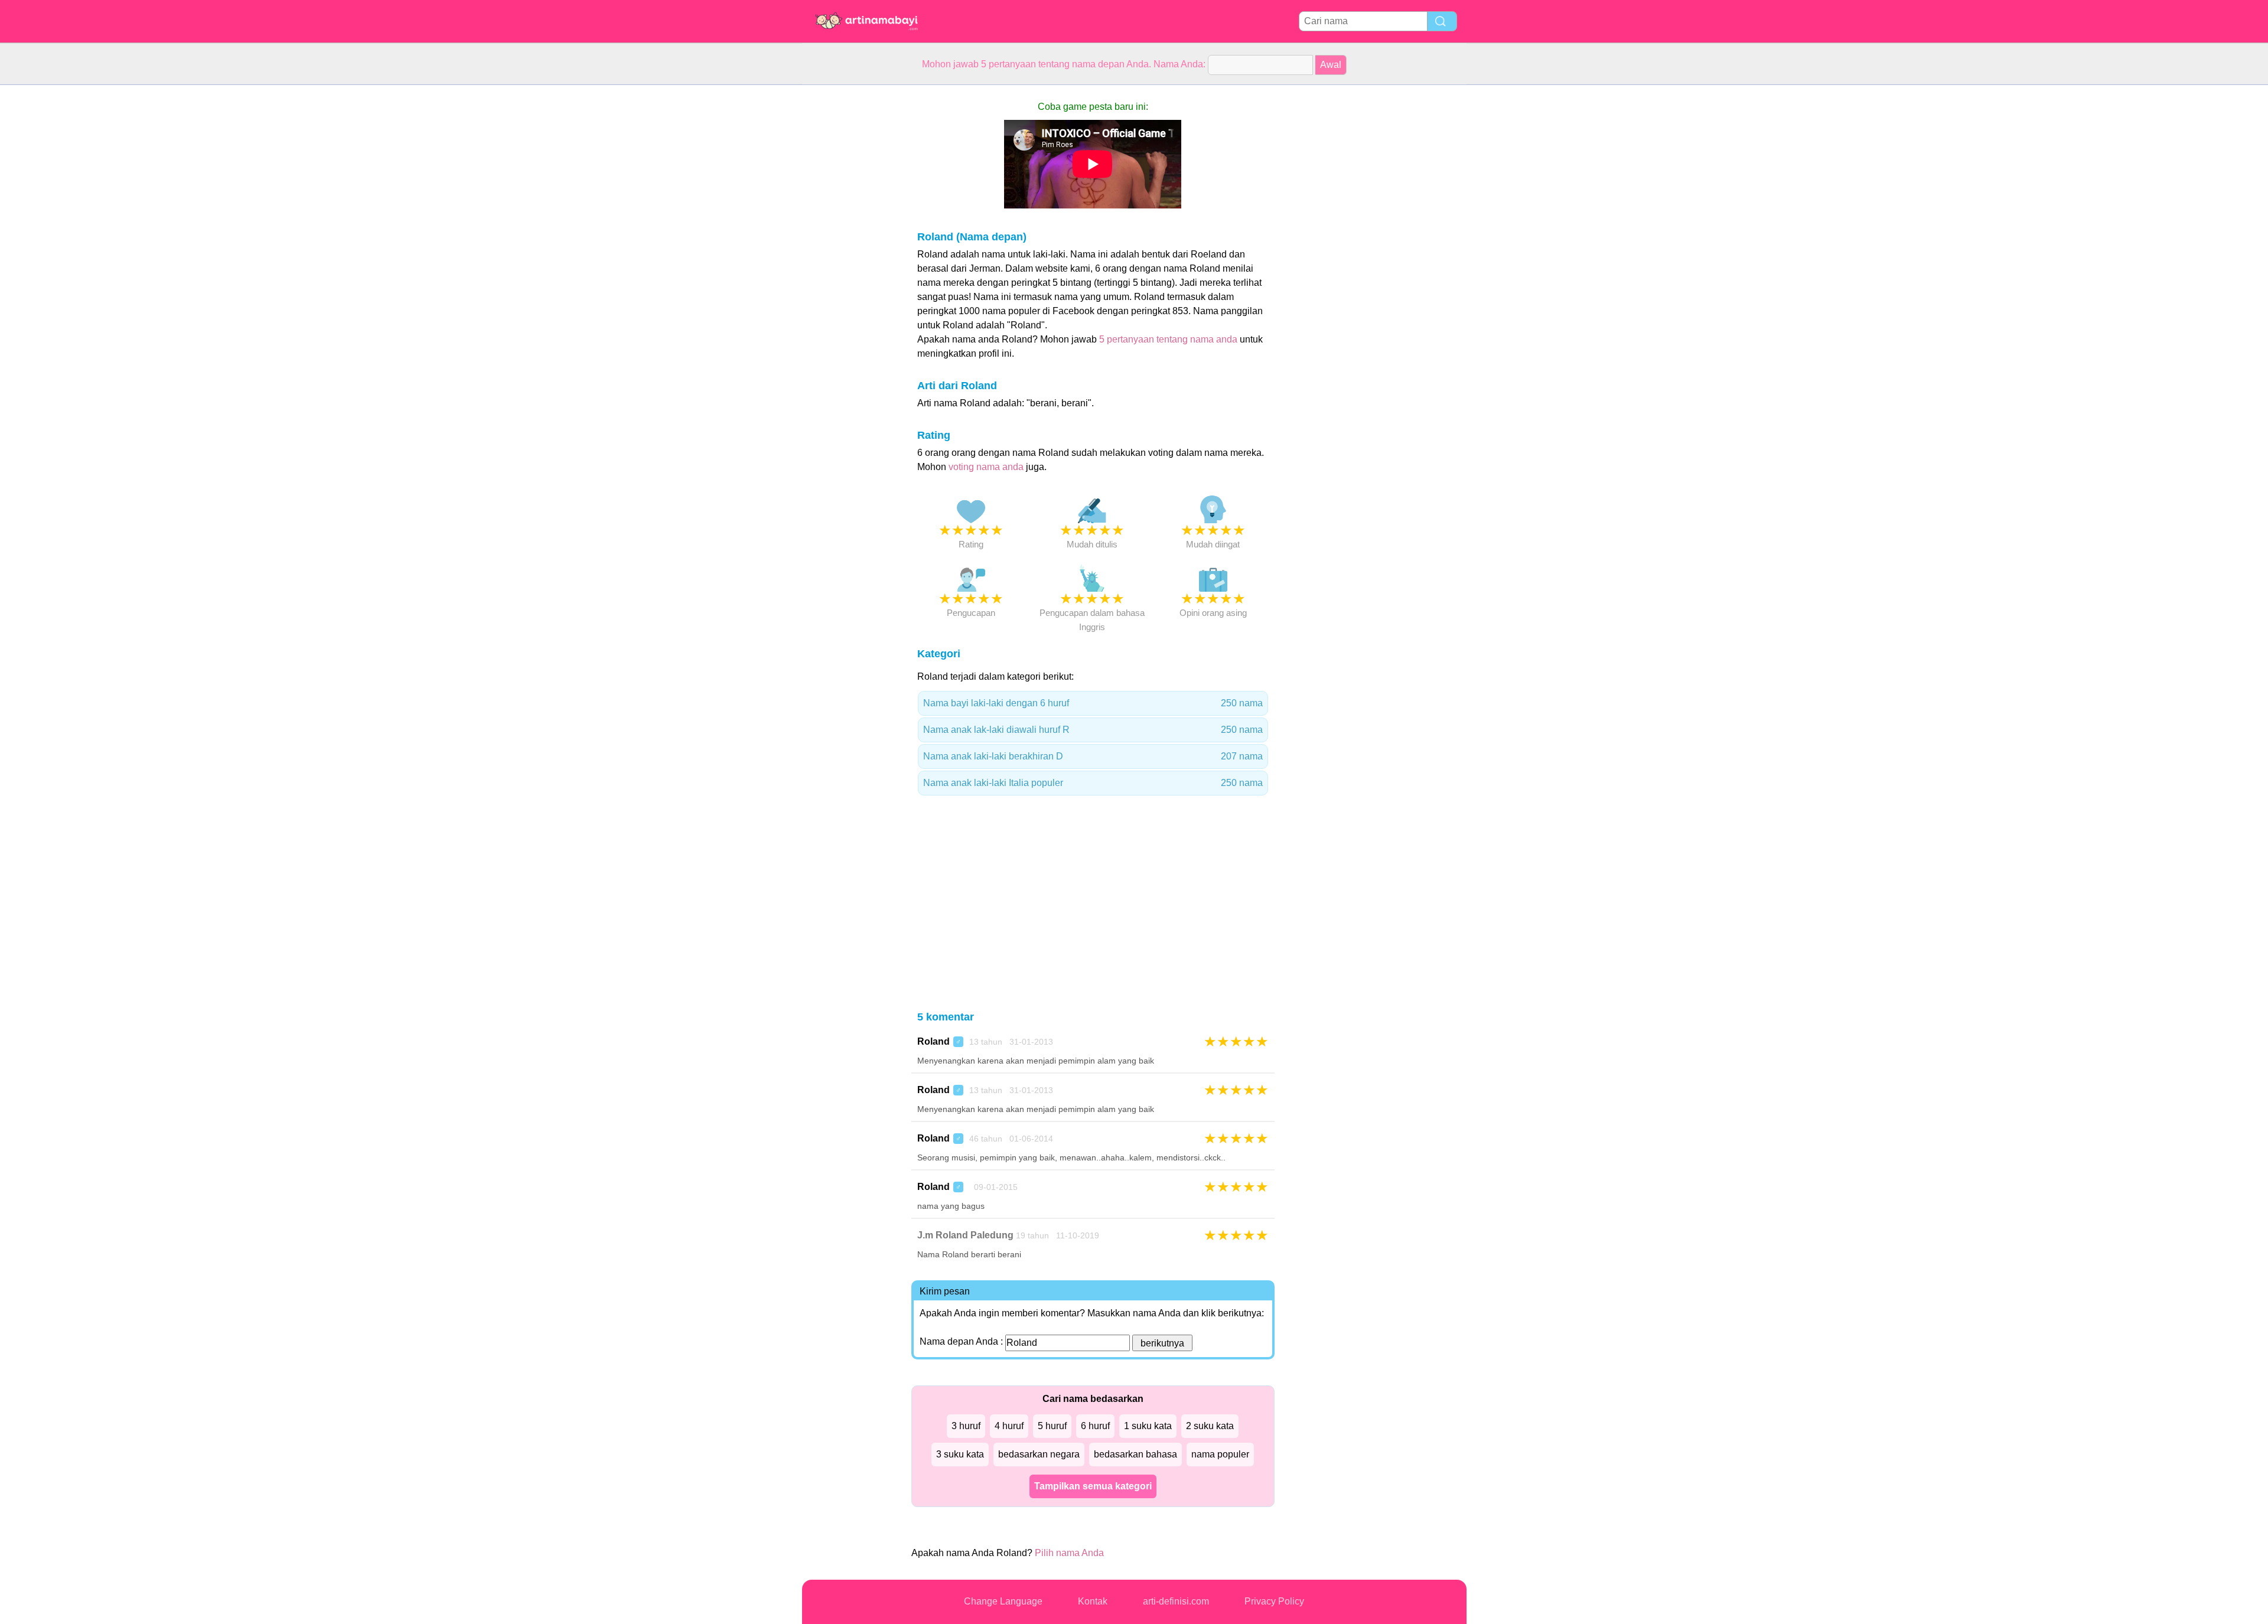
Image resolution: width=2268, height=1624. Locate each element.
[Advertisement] (849, 262)
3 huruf (966, 1426)
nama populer (1220, 1454)
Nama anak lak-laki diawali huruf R (1093, 730)
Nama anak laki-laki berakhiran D (1093, 756)
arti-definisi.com (1176, 1601)
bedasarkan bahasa (1135, 1454)
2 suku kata (1210, 1426)
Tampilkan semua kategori (1093, 1486)
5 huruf (1052, 1426)
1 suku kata (1148, 1426)
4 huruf (1009, 1426)
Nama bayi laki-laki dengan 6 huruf (1093, 703)
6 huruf (1095, 1426)
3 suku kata (960, 1454)
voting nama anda (986, 467)
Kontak (1093, 1601)
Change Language (1003, 1601)
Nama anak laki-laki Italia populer (1093, 783)
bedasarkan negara (1039, 1454)
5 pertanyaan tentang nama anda (1168, 339)
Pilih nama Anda (1069, 1553)
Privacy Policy (1274, 1601)
